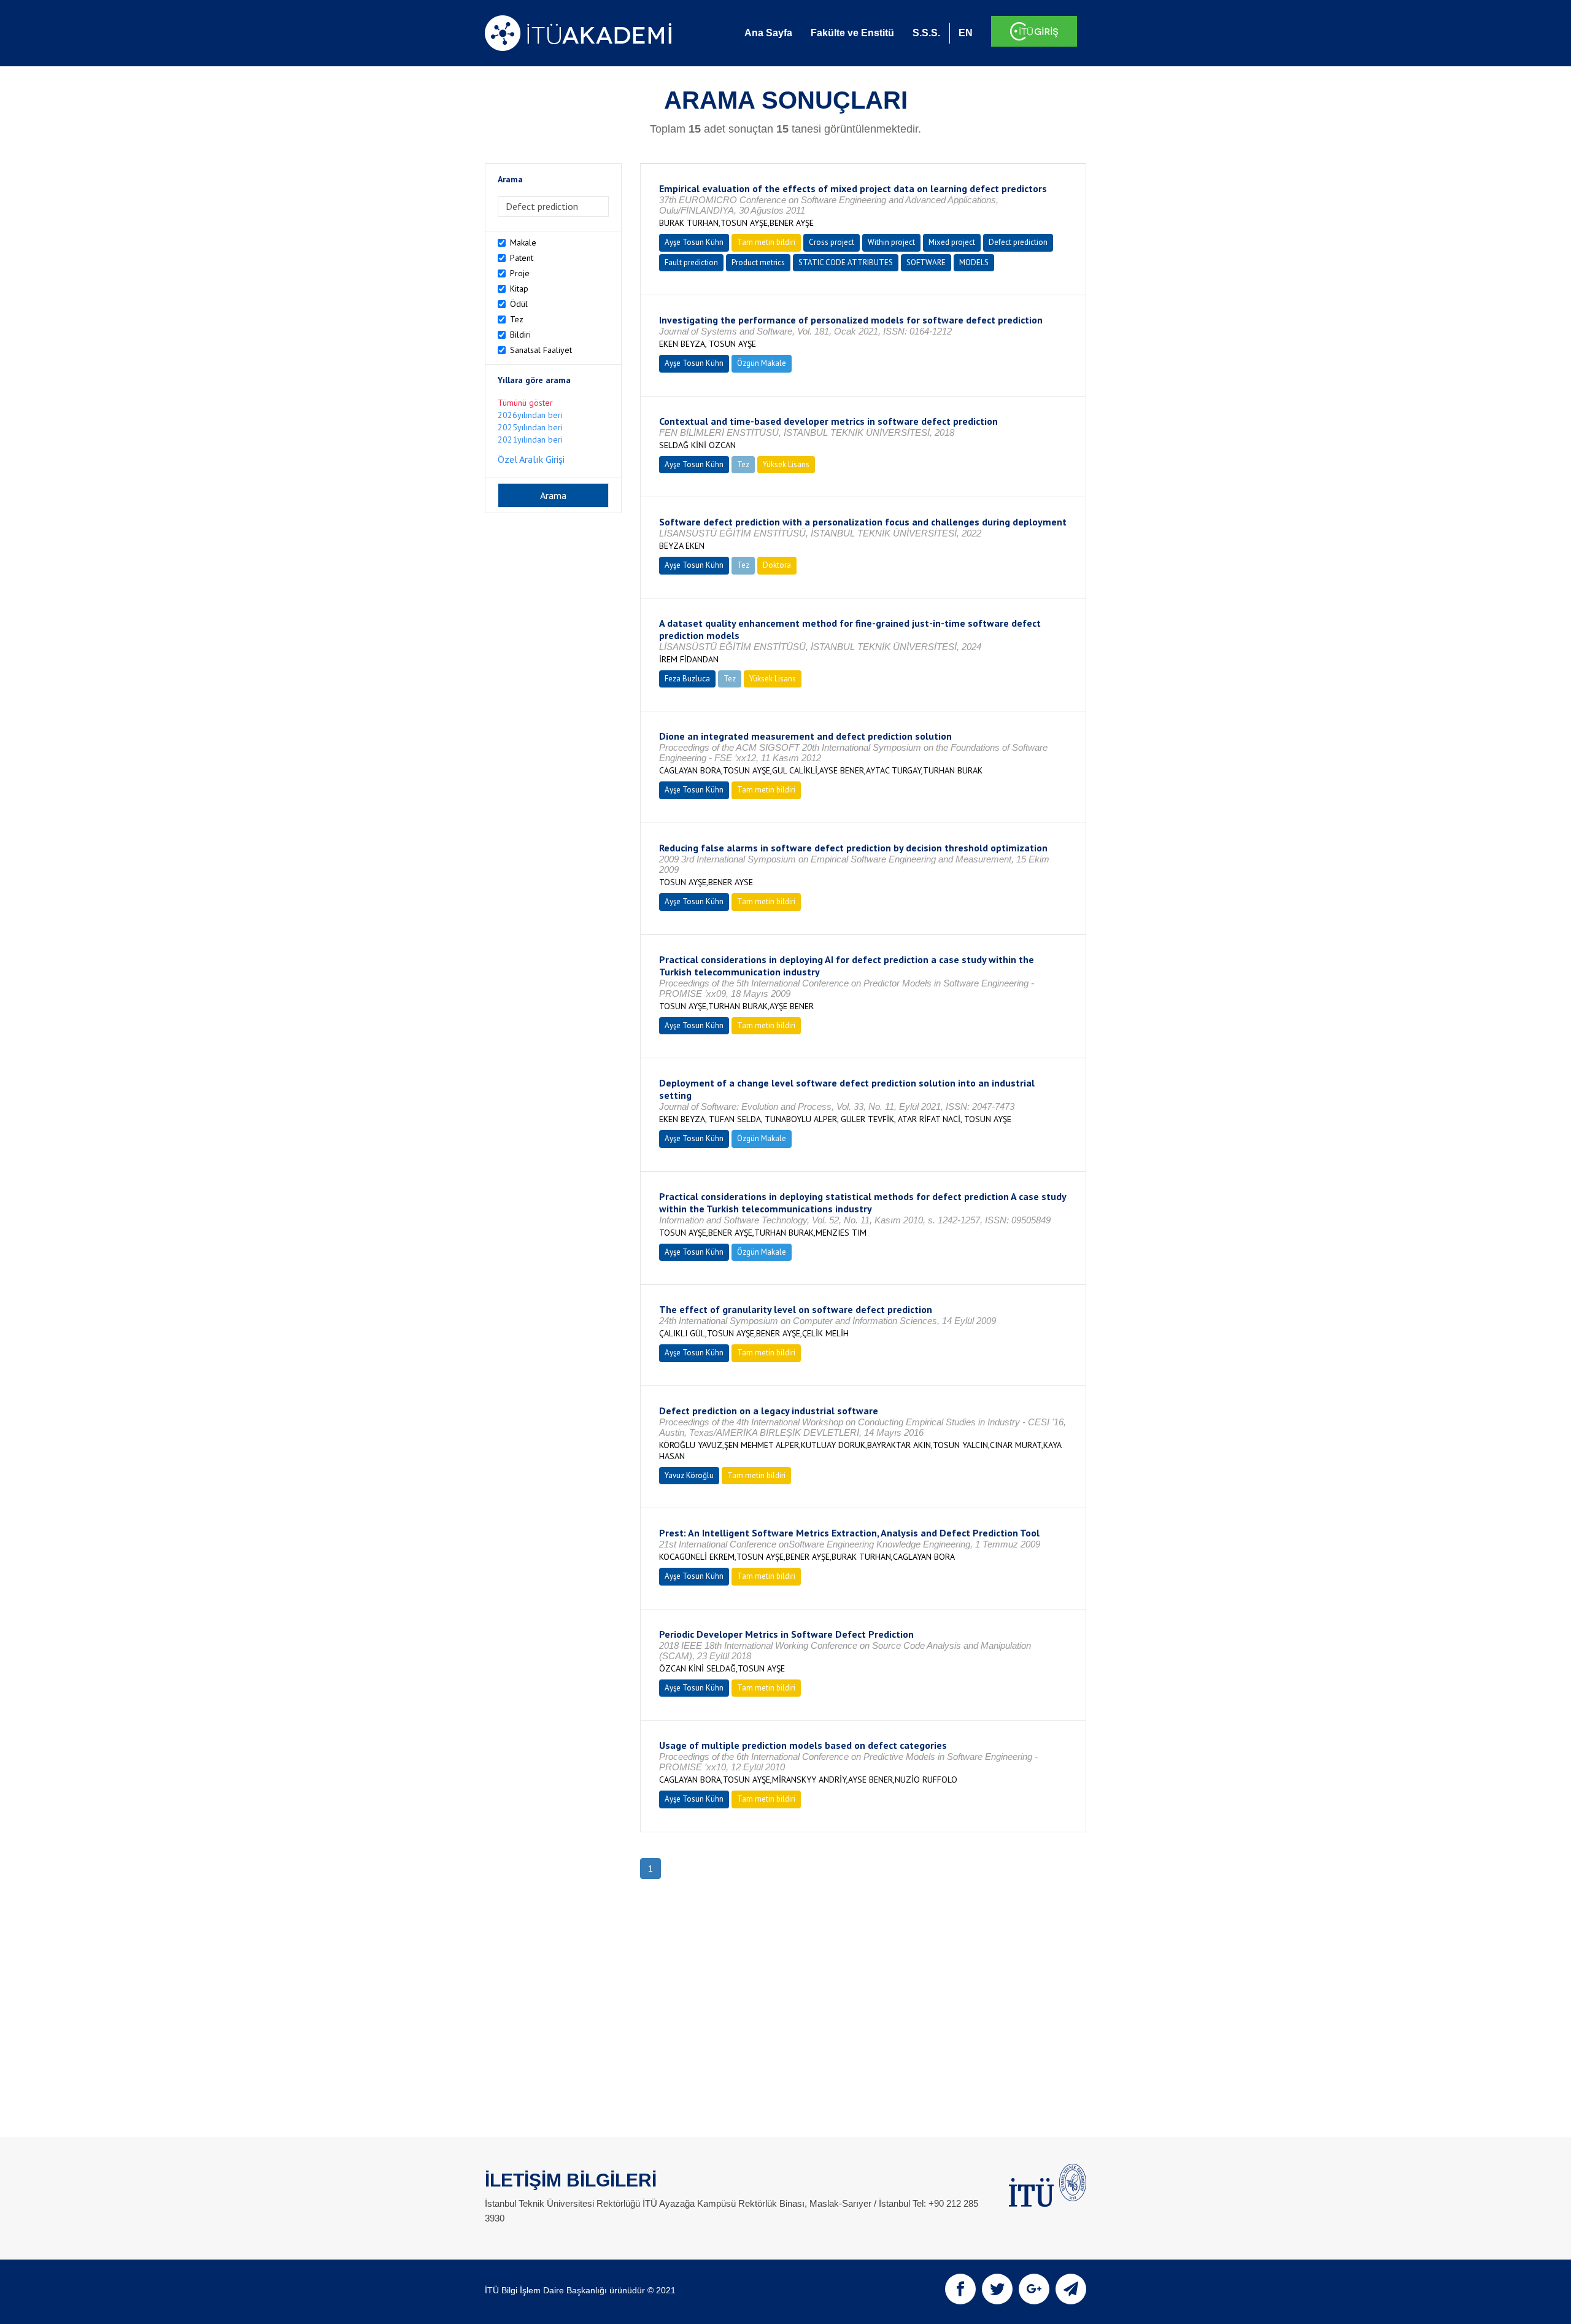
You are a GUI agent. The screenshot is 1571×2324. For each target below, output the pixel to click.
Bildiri (520, 335)
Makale (523, 242)
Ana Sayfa (768, 33)
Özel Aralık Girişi (531, 459)
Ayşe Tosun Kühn (694, 242)
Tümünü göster (525, 403)
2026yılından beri (530, 415)
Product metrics (758, 262)
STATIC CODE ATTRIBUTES (846, 262)
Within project (891, 242)
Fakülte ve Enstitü (852, 33)
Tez (517, 319)
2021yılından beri (530, 440)
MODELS (974, 262)
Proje (520, 273)
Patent (522, 258)
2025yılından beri (530, 427)
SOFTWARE (926, 262)
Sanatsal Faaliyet (541, 350)
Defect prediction (1018, 242)
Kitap (519, 289)
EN (966, 33)
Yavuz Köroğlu (689, 1475)
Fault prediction (691, 262)
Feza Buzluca (687, 679)
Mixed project (952, 242)
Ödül (519, 304)
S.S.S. (926, 33)
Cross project (832, 242)
